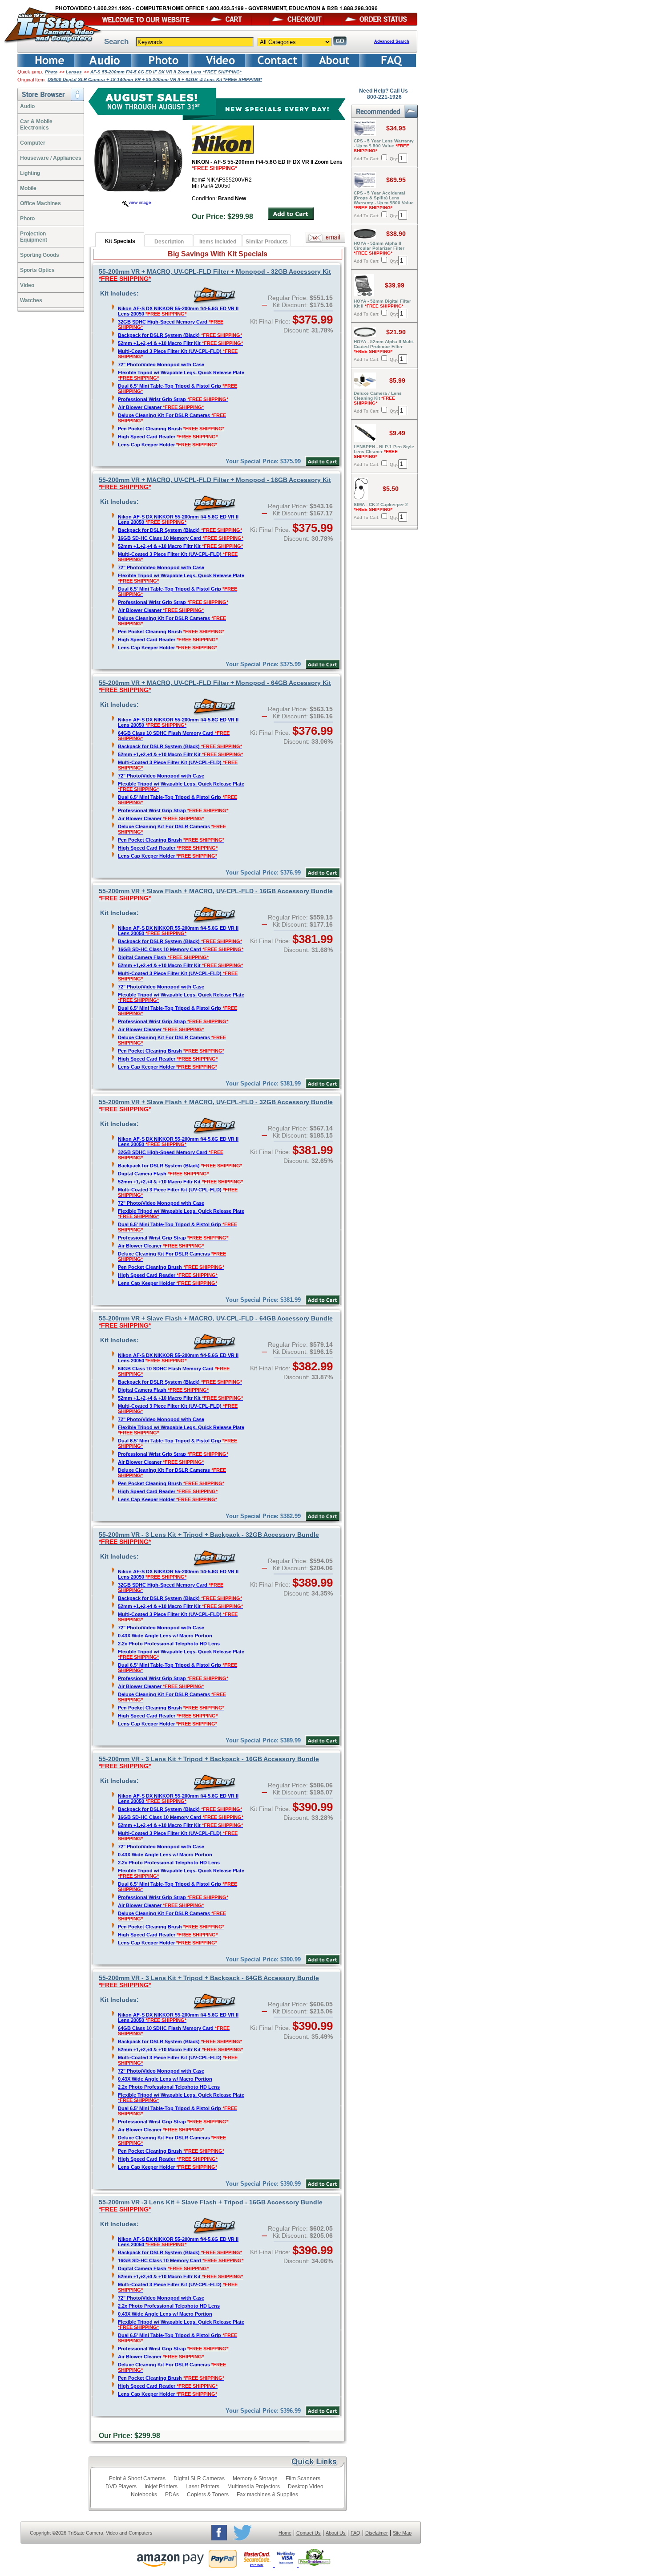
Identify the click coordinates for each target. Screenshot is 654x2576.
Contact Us (309, 2533)
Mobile (28, 188)
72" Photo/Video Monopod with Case (161, 365)
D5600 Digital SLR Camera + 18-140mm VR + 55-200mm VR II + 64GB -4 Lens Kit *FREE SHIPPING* (155, 79)
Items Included (218, 242)
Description (169, 242)
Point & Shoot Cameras (137, 2479)
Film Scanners (303, 2479)
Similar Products (267, 242)
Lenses (74, 72)
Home (285, 2533)
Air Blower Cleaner (161, 407)
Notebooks (144, 2495)
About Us (336, 2533)
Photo (51, 72)
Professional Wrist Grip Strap (173, 399)
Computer (33, 143)
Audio (27, 106)
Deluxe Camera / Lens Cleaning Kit (378, 398)
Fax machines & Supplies (267, 2495)
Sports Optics (37, 270)
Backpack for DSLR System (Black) (180, 335)
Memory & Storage (255, 2479)
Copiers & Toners (208, 2495)
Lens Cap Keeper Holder (168, 445)
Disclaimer (377, 2533)
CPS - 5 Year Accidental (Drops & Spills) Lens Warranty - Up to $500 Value (384, 200)
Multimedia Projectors (254, 2487)
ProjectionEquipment (34, 237)
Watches (31, 300)
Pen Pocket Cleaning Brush (171, 429)
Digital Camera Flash (163, 957)
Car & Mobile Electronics (36, 125)
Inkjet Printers (161, 2487)
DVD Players (121, 2487)
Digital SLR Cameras (199, 2479)
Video (27, 285)
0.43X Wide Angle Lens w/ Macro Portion (165, 1636)
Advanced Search (392, 41)
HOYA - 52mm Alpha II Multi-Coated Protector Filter (384, 346)
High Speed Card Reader (168, 437)
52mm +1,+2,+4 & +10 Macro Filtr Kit (180, 343)
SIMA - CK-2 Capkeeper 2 (381, 507)
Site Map (402, 2533)
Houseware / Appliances (51, 158)
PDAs (172, 2495)
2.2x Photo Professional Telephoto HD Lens (169, 1644)
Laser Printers (202, 2487)
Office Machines (40, 203)
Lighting (30, 173)
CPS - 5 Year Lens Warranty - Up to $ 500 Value (384, 146)
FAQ (355, 2533)
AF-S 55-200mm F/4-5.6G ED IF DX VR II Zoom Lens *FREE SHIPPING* (166, 72)
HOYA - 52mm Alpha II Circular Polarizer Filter (379, 248)
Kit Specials (120, 241)
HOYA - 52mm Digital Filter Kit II (382, 304)
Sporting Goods (40, 255)
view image (140, 202)
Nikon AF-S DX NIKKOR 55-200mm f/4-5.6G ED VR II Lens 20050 (178, 311)
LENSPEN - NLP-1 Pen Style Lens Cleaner (384, 452)
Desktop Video (306, 2487)
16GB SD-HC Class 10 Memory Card (181, 538)
